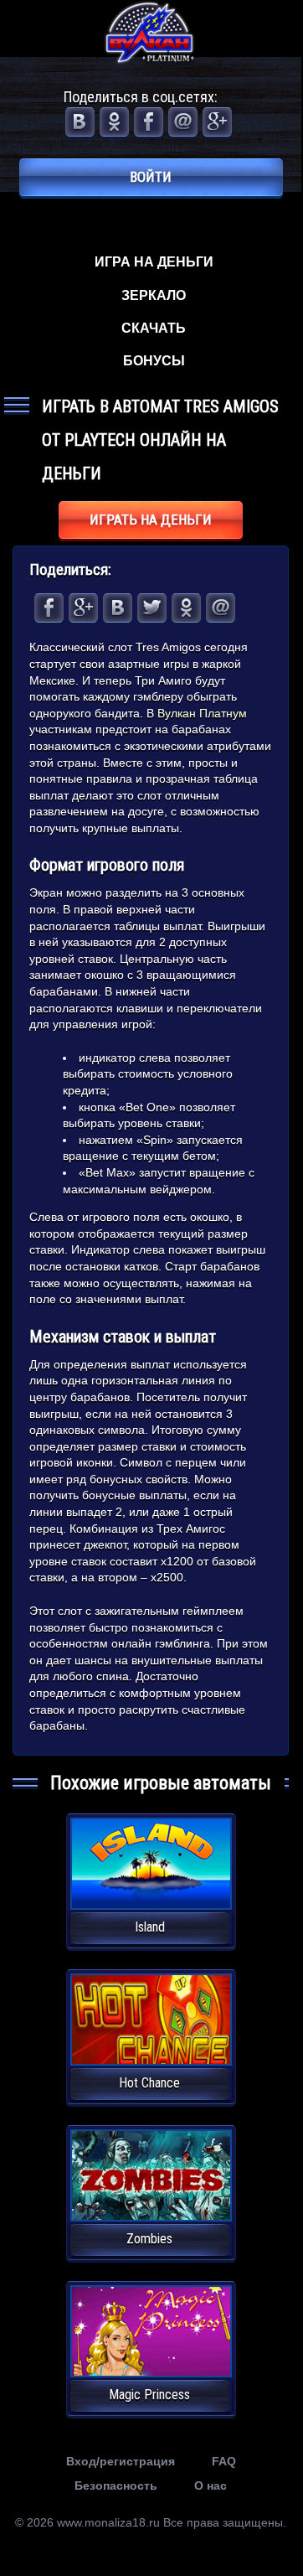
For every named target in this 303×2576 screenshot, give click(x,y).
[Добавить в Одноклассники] (114, 122)
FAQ (224, 2461)
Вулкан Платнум (202, 713)
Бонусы (154, 361)
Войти (151, 177)
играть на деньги (151, 520)
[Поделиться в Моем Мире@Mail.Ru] (183, 122)
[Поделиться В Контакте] (80, 122)
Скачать (154, 328)
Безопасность (116, 2485)
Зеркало (154, 295)
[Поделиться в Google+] (217, 122)
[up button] (263, 2504)
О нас (211, 2485)
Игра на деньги (154, 262)
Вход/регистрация (121, 2461)
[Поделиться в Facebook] (149, 122)
